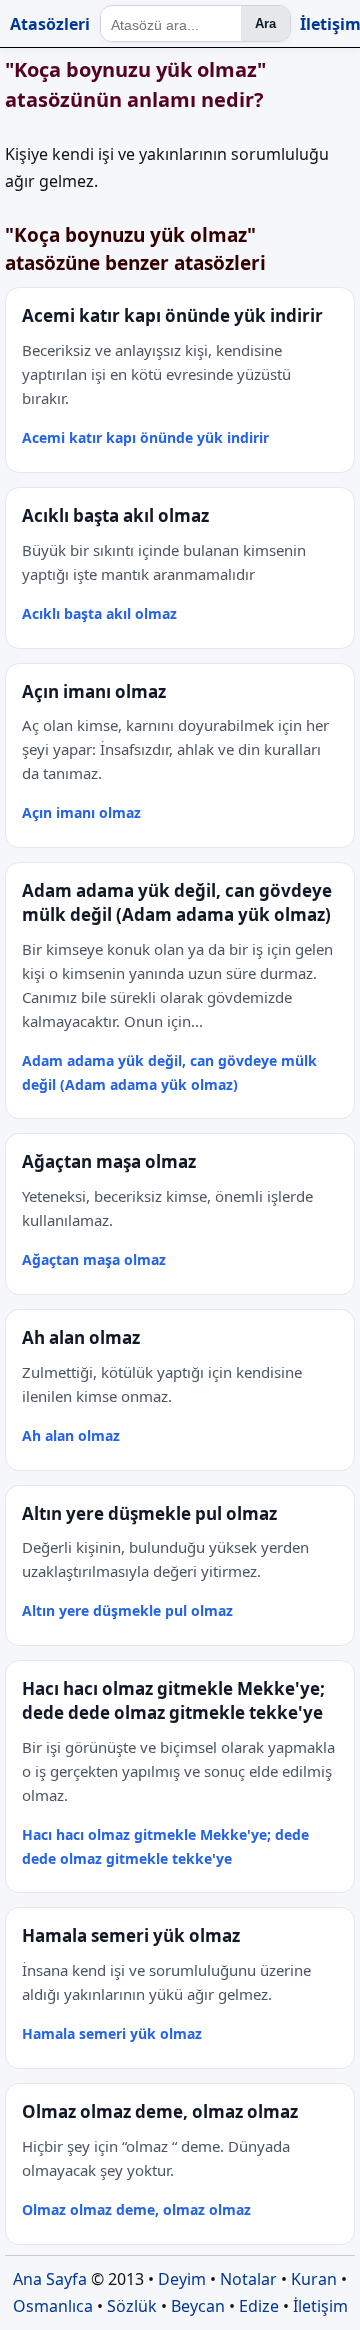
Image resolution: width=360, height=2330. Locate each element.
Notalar (248, 2279)
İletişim (320, 2306)
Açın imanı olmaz (81, 812)
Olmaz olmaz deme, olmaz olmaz (136, 2209)
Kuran (314, 2279)
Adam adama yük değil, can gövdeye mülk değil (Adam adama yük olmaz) (169, 1072)
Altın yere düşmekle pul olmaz (127, 1610)
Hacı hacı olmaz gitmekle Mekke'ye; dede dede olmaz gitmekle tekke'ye (165, 1846)
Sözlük (132, 2306)
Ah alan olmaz (71, 1435)
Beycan (198, 2306)
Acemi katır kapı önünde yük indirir (145, 437)
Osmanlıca (53, 2306)
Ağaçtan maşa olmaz (94, 1259)
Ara (265, 23)
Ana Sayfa (50, 2279)
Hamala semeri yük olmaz (112, 2033)
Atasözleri (50, 24)
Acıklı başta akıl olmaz (99, 613)
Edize (259, 2306)
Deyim (182, 2279)
